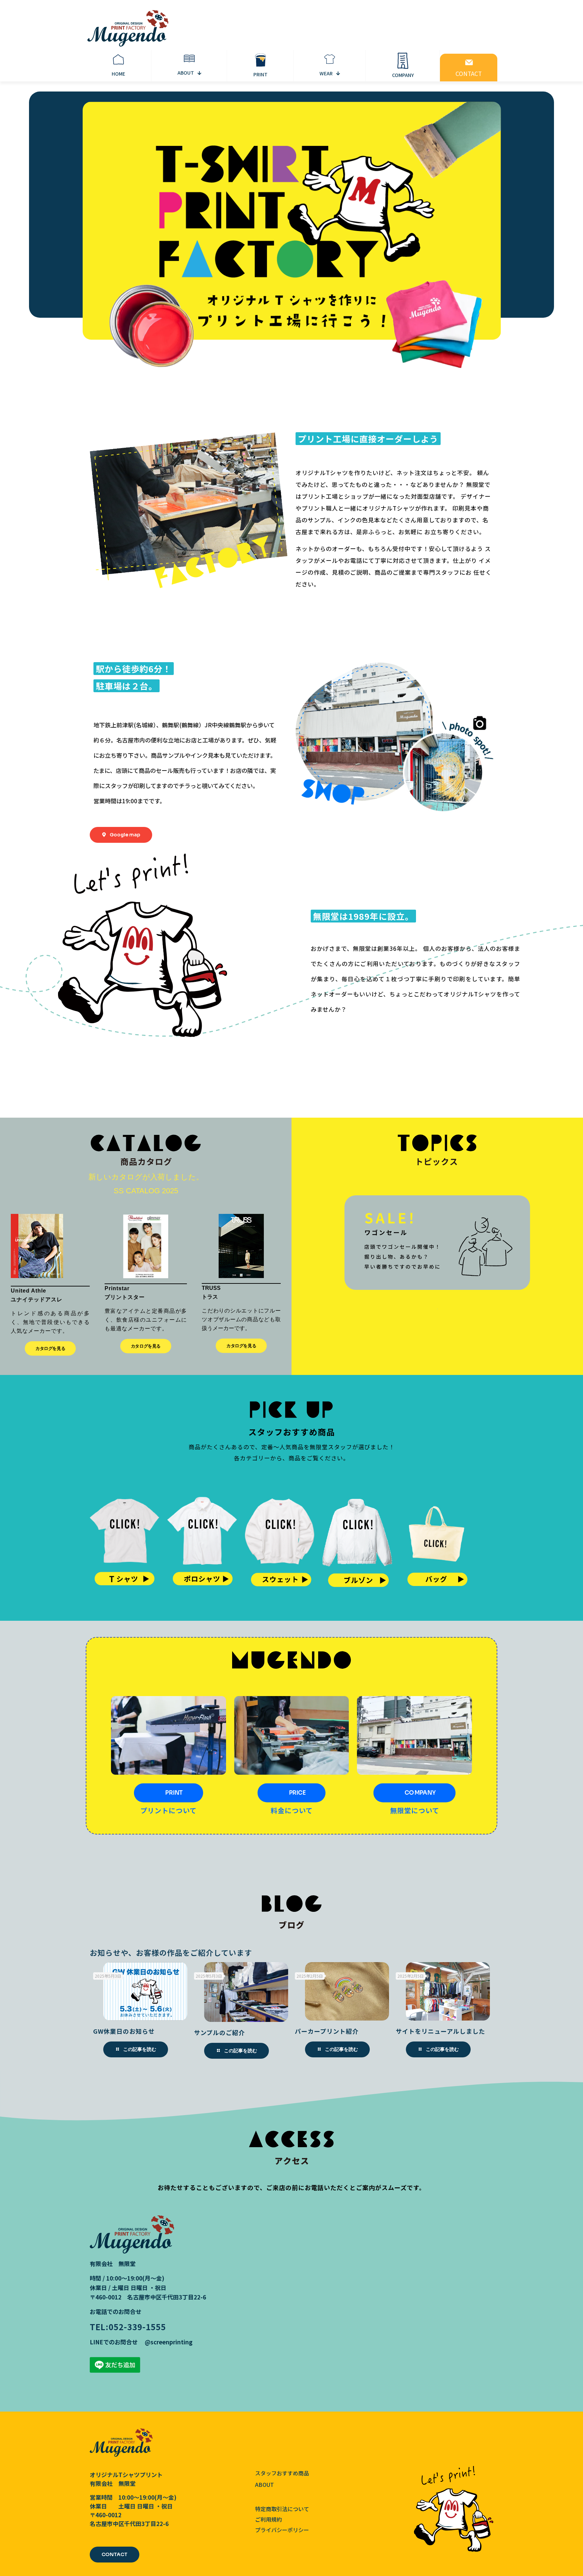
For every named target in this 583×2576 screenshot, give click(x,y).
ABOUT (265, 2484)
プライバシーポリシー (282, 2530)
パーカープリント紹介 (327, 2031)
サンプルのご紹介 (219, 2032)
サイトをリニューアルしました (440, 2031)
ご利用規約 (269, 2520)
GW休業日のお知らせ (124, 2031)
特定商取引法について (282, 2509)
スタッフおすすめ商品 (282, 2473)
